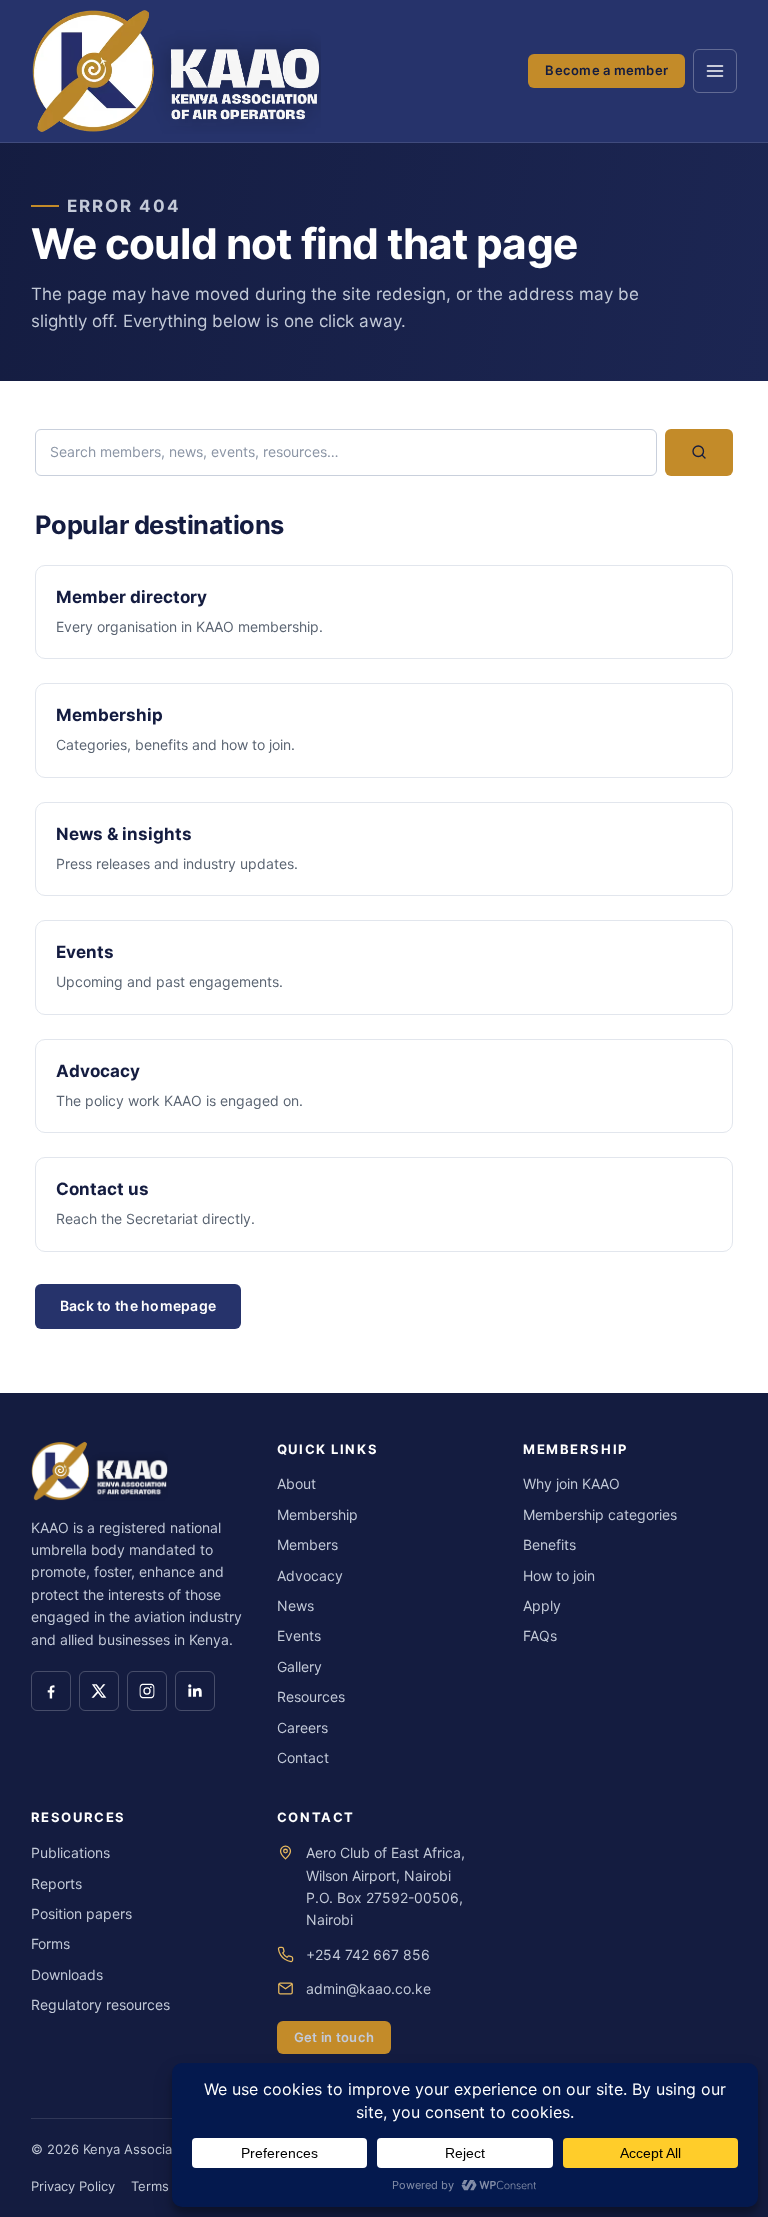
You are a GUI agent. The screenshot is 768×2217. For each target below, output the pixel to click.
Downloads (67, 1974)
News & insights (124, 834)
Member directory (131, 597)
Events (85, 952)
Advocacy (98, 1071)
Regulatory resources (100, 2004)
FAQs (540, 1635)
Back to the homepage (138, 1305)
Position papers (81, 1913)
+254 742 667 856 (368, 1954)
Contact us (102, 1189)
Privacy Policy (73, 2186)
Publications (70, 1852)
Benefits (549, 1544)
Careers (302, 1727)
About (296, 1483)
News (295, 1605)
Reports (56, 1883)
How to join (559, 1575)
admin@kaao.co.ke (368, 1988)
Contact (303, 1757)
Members (307, 1544)
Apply (542, 1605)
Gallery (299, 1666)
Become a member (606, 70)
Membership (109, 715)
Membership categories (600, 1514)
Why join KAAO (571, 1483)
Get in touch (334, 2037)
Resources (311, 1696)
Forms (50, 1943)
